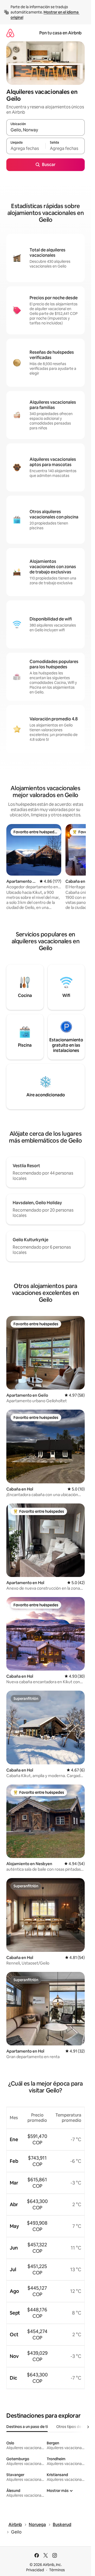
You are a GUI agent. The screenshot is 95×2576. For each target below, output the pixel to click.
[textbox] (26, 148)
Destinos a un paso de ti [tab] (27, 2427)
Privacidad (35, 2570)
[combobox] (46, 130)
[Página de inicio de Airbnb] (10, 33)
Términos (57, 2570)
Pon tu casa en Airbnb (60, 33)
